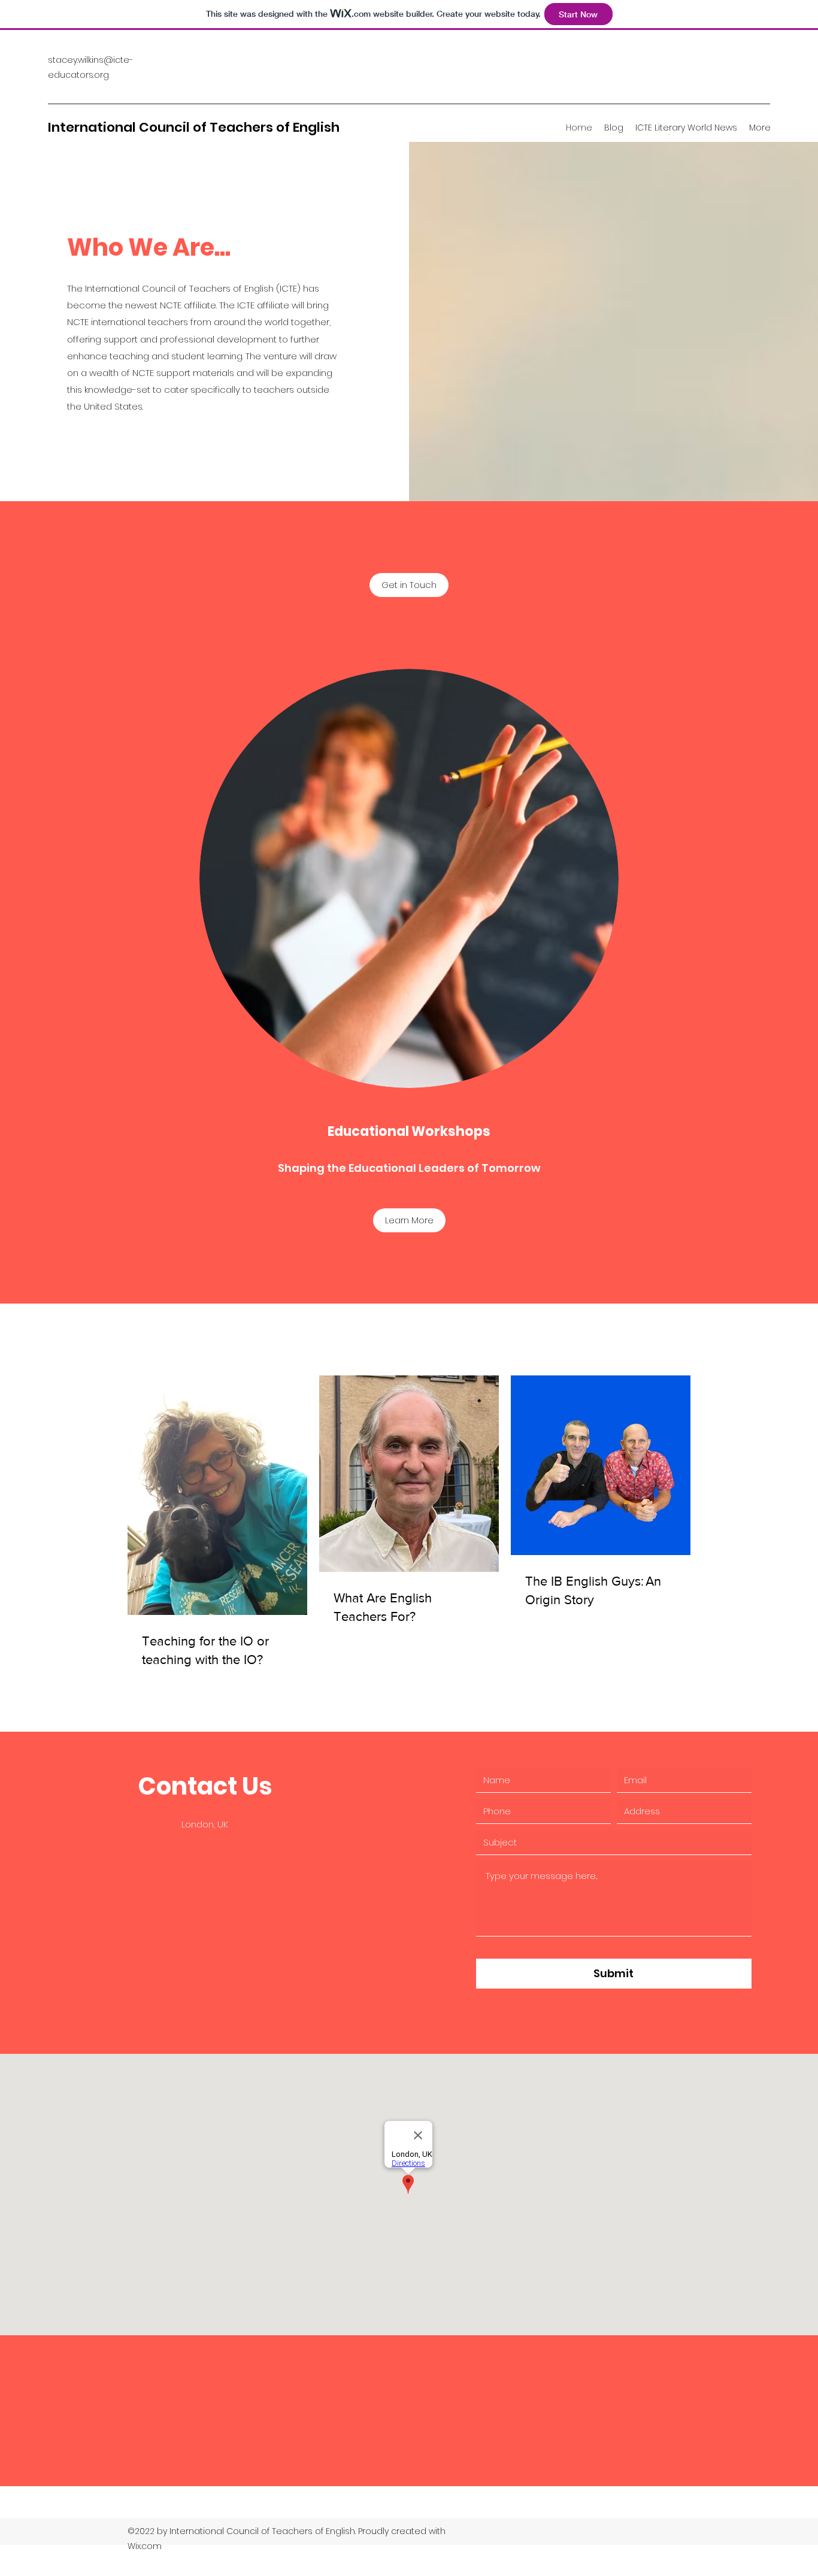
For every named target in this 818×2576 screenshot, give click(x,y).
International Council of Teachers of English (194, 127)
